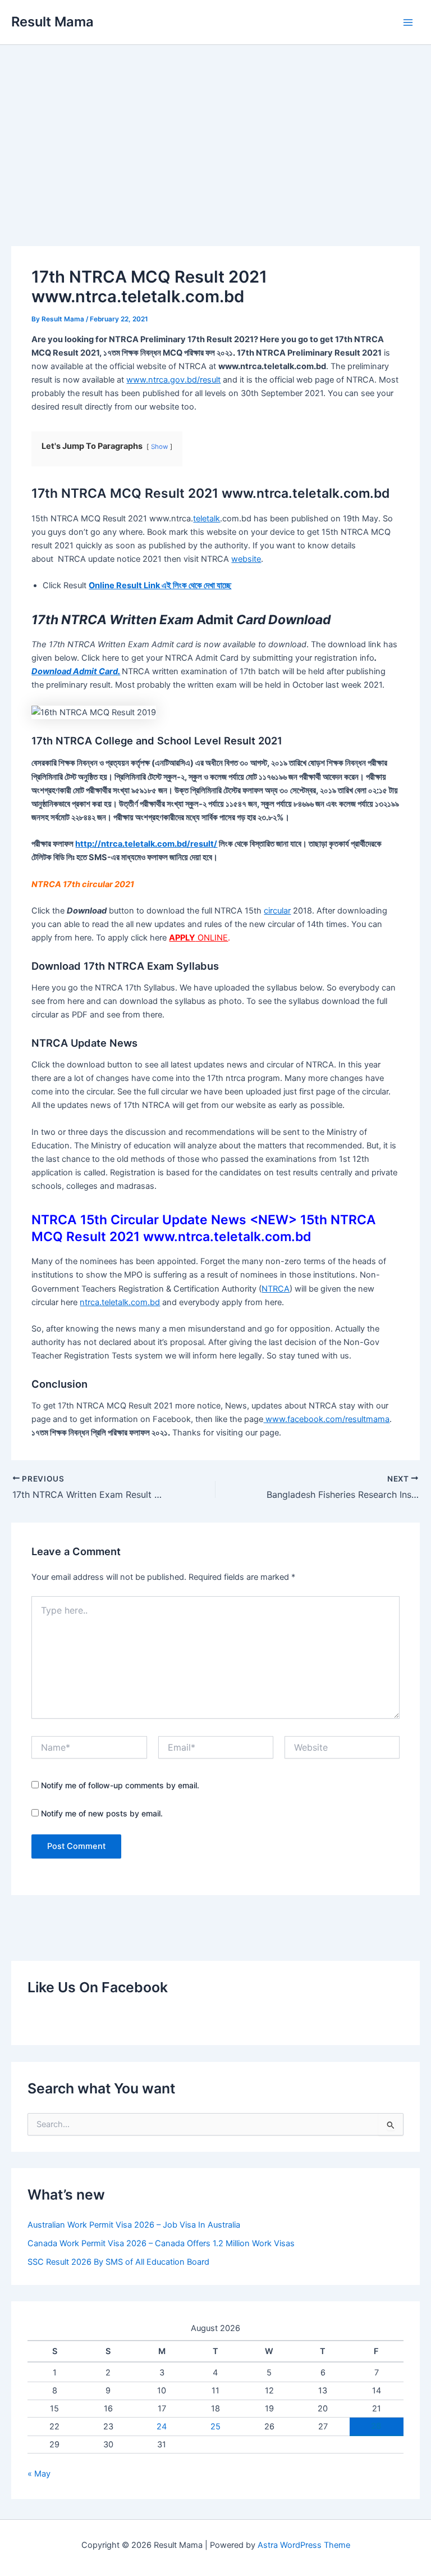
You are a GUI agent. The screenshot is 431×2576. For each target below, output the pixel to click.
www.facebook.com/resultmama (326, 1419)
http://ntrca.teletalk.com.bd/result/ (146, 844)
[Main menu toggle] (408, 22)
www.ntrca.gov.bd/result (173, 380)
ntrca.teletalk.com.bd (120, 1302)
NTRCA (276, 1289)
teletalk (207, 519)
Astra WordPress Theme (304, 2545)
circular (277, 911)
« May (39, 2474)
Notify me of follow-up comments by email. (120, 1785)
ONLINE (198, 938)
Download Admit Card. (76, 671)
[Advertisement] (215, 129)
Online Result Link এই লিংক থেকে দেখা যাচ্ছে (160, 585)
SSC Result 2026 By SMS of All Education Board (118, 2262)
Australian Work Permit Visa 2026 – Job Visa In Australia (134, 2225)
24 (162, 2427)
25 (215, 2427)
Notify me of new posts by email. (102, 1813)
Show (159, 447)
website (246, 559)
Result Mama (52, 22)
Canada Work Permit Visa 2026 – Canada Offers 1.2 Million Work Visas (161, 2243)
